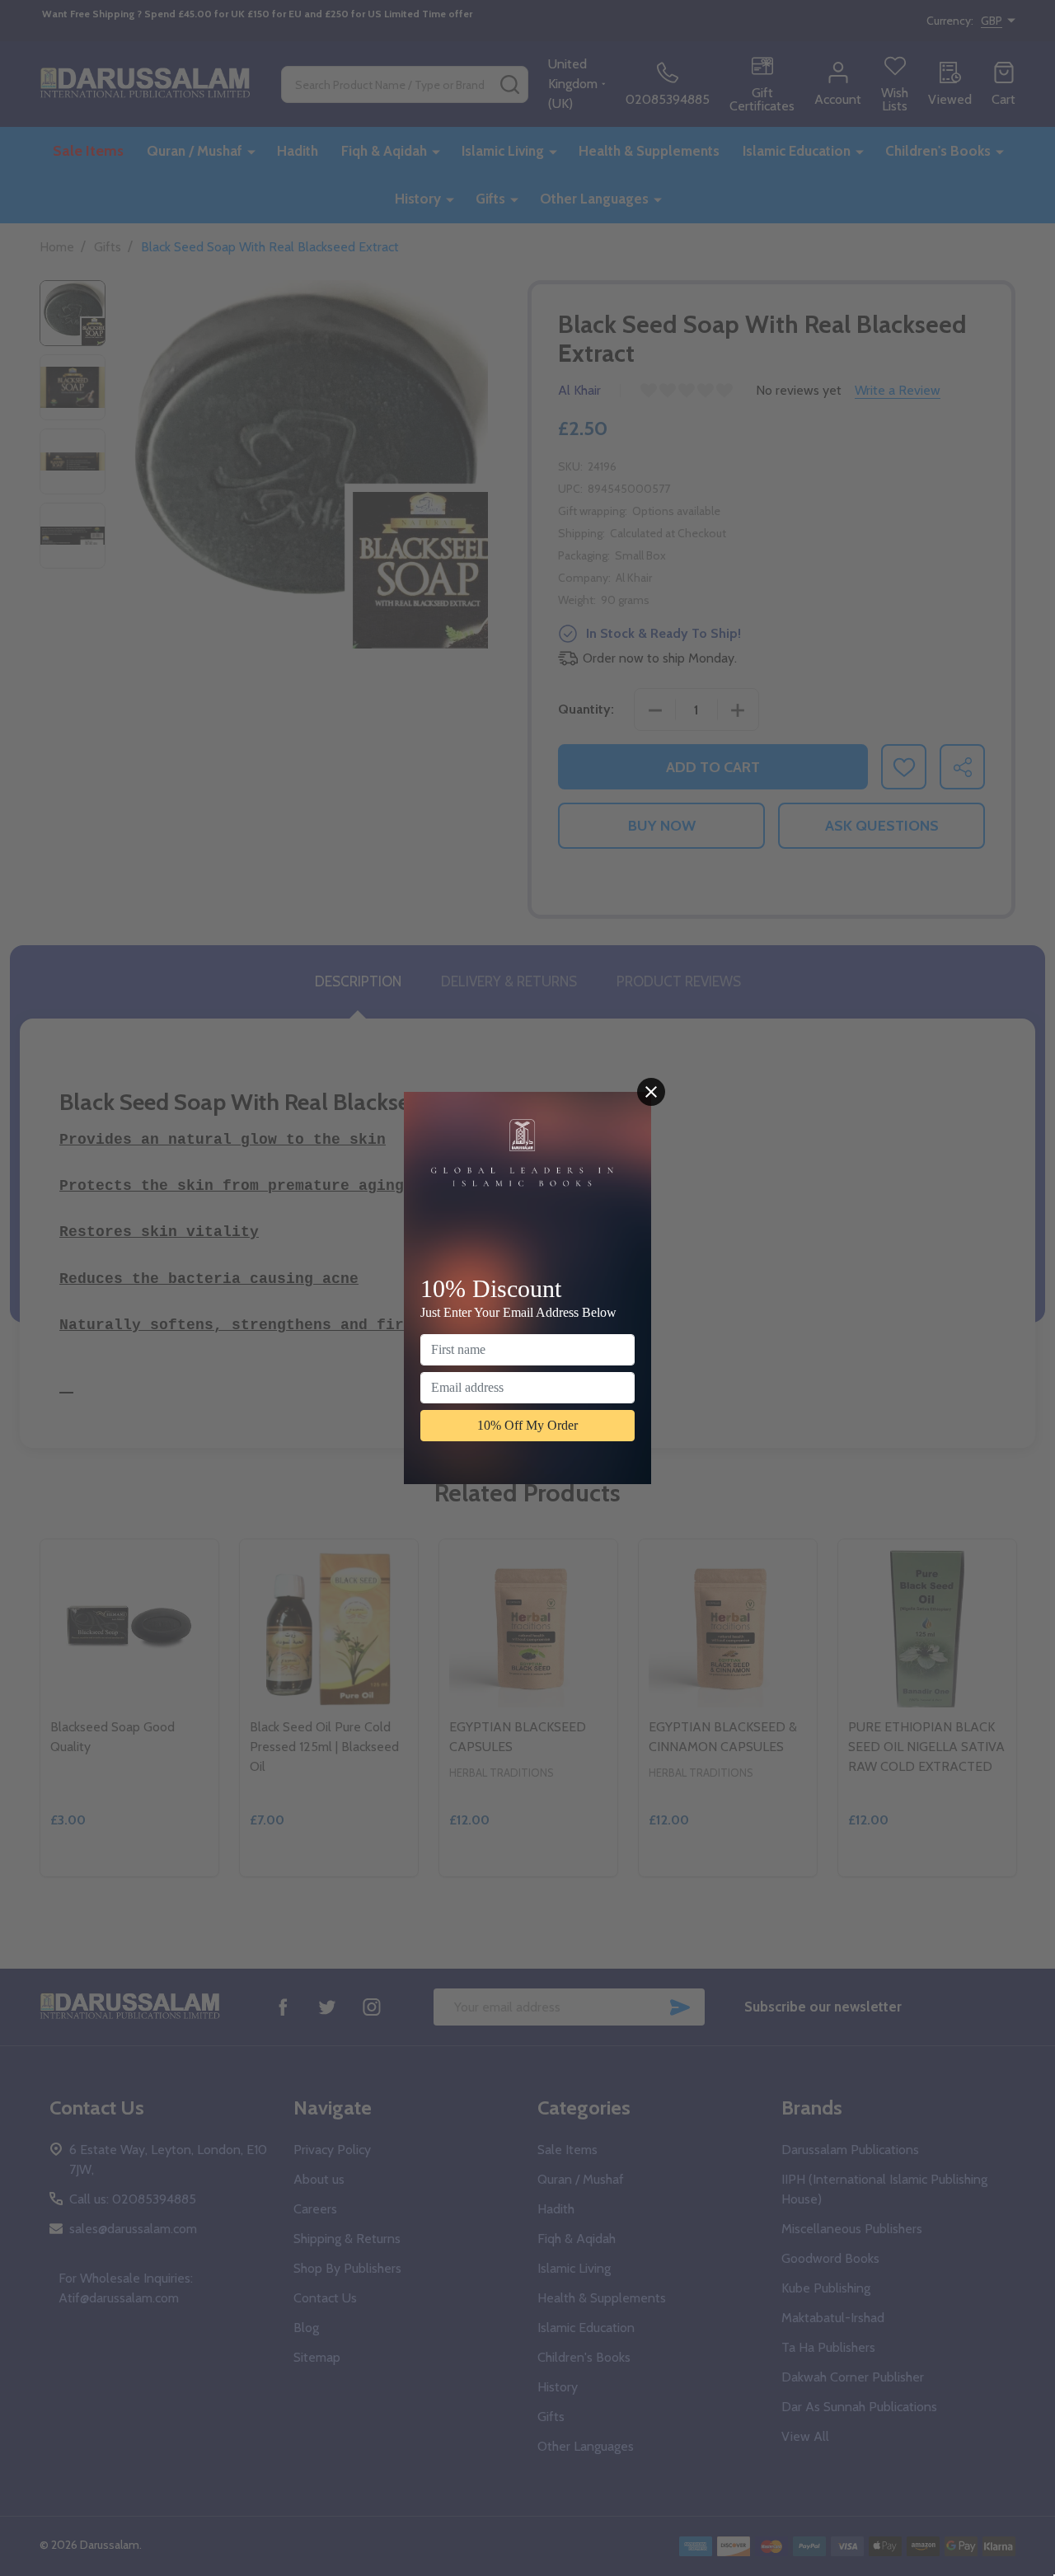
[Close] (651, 1092)
